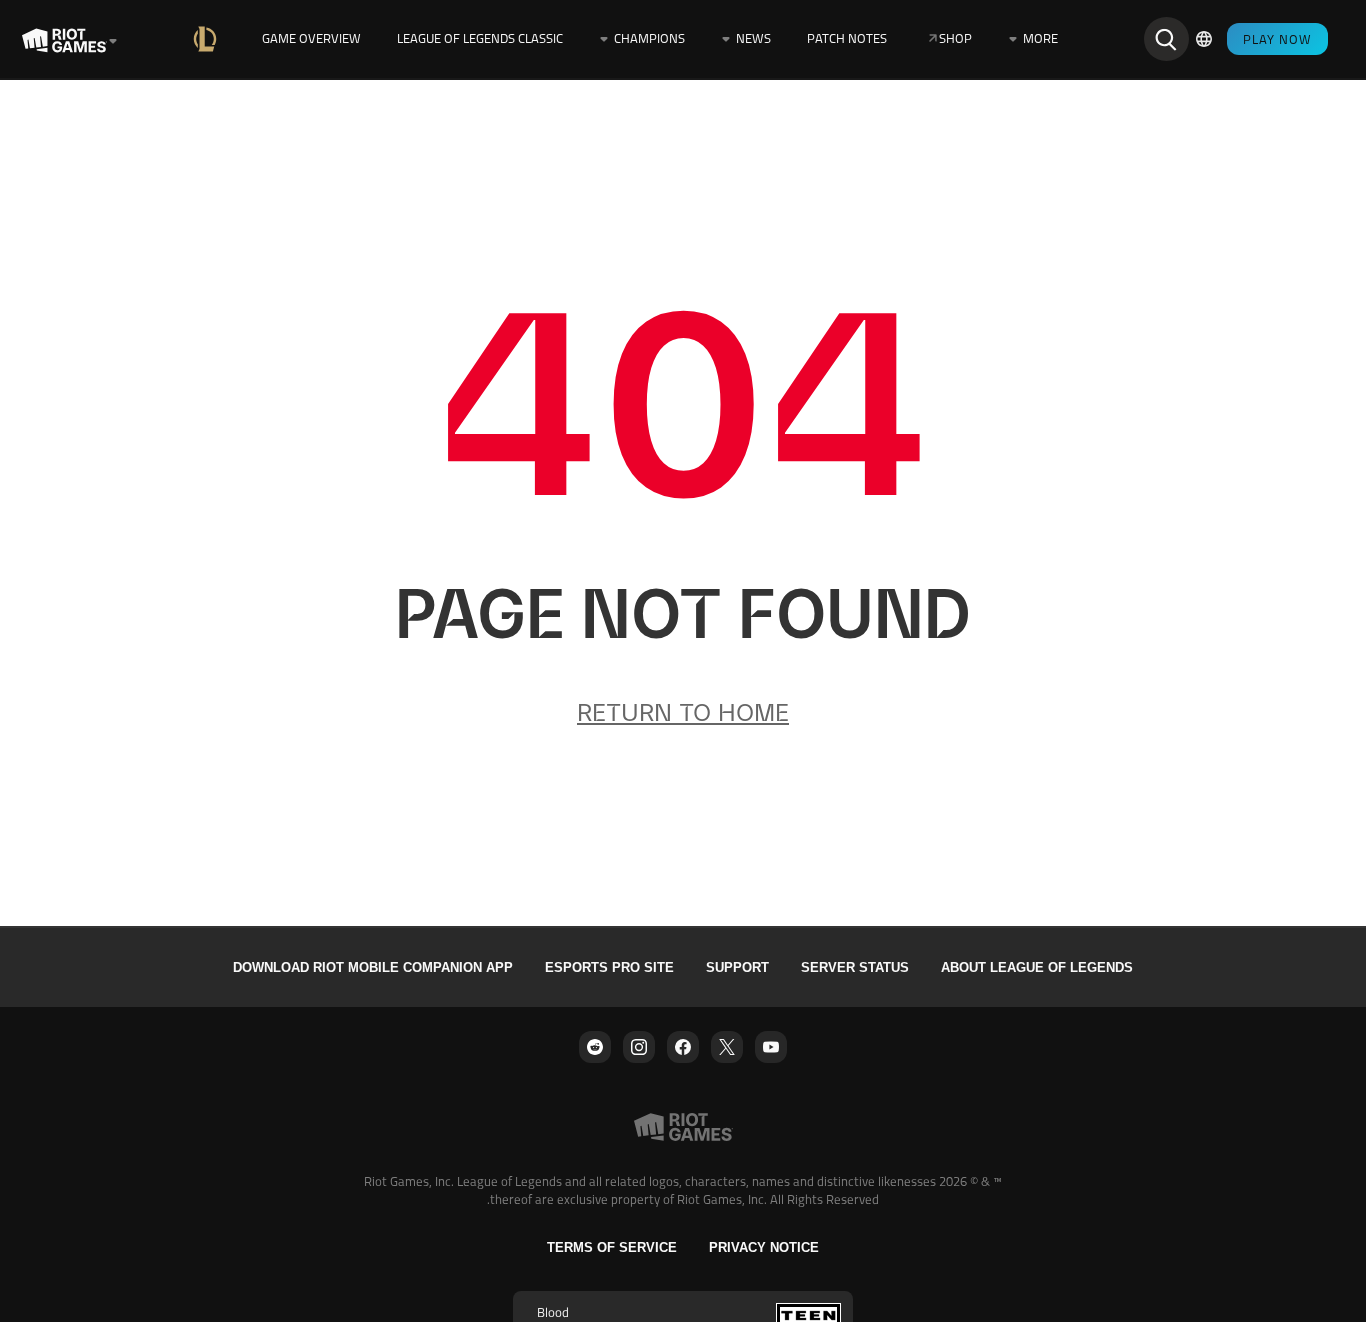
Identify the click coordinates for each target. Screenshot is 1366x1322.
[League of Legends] (209, 39)
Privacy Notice (764, 1247)
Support (737, 967)
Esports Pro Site (609, 967)
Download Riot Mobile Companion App (373, 967)
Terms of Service (612, 1247)
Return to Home (683, 712)
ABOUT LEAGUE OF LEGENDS (1037, 967)
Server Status (855, 967)
